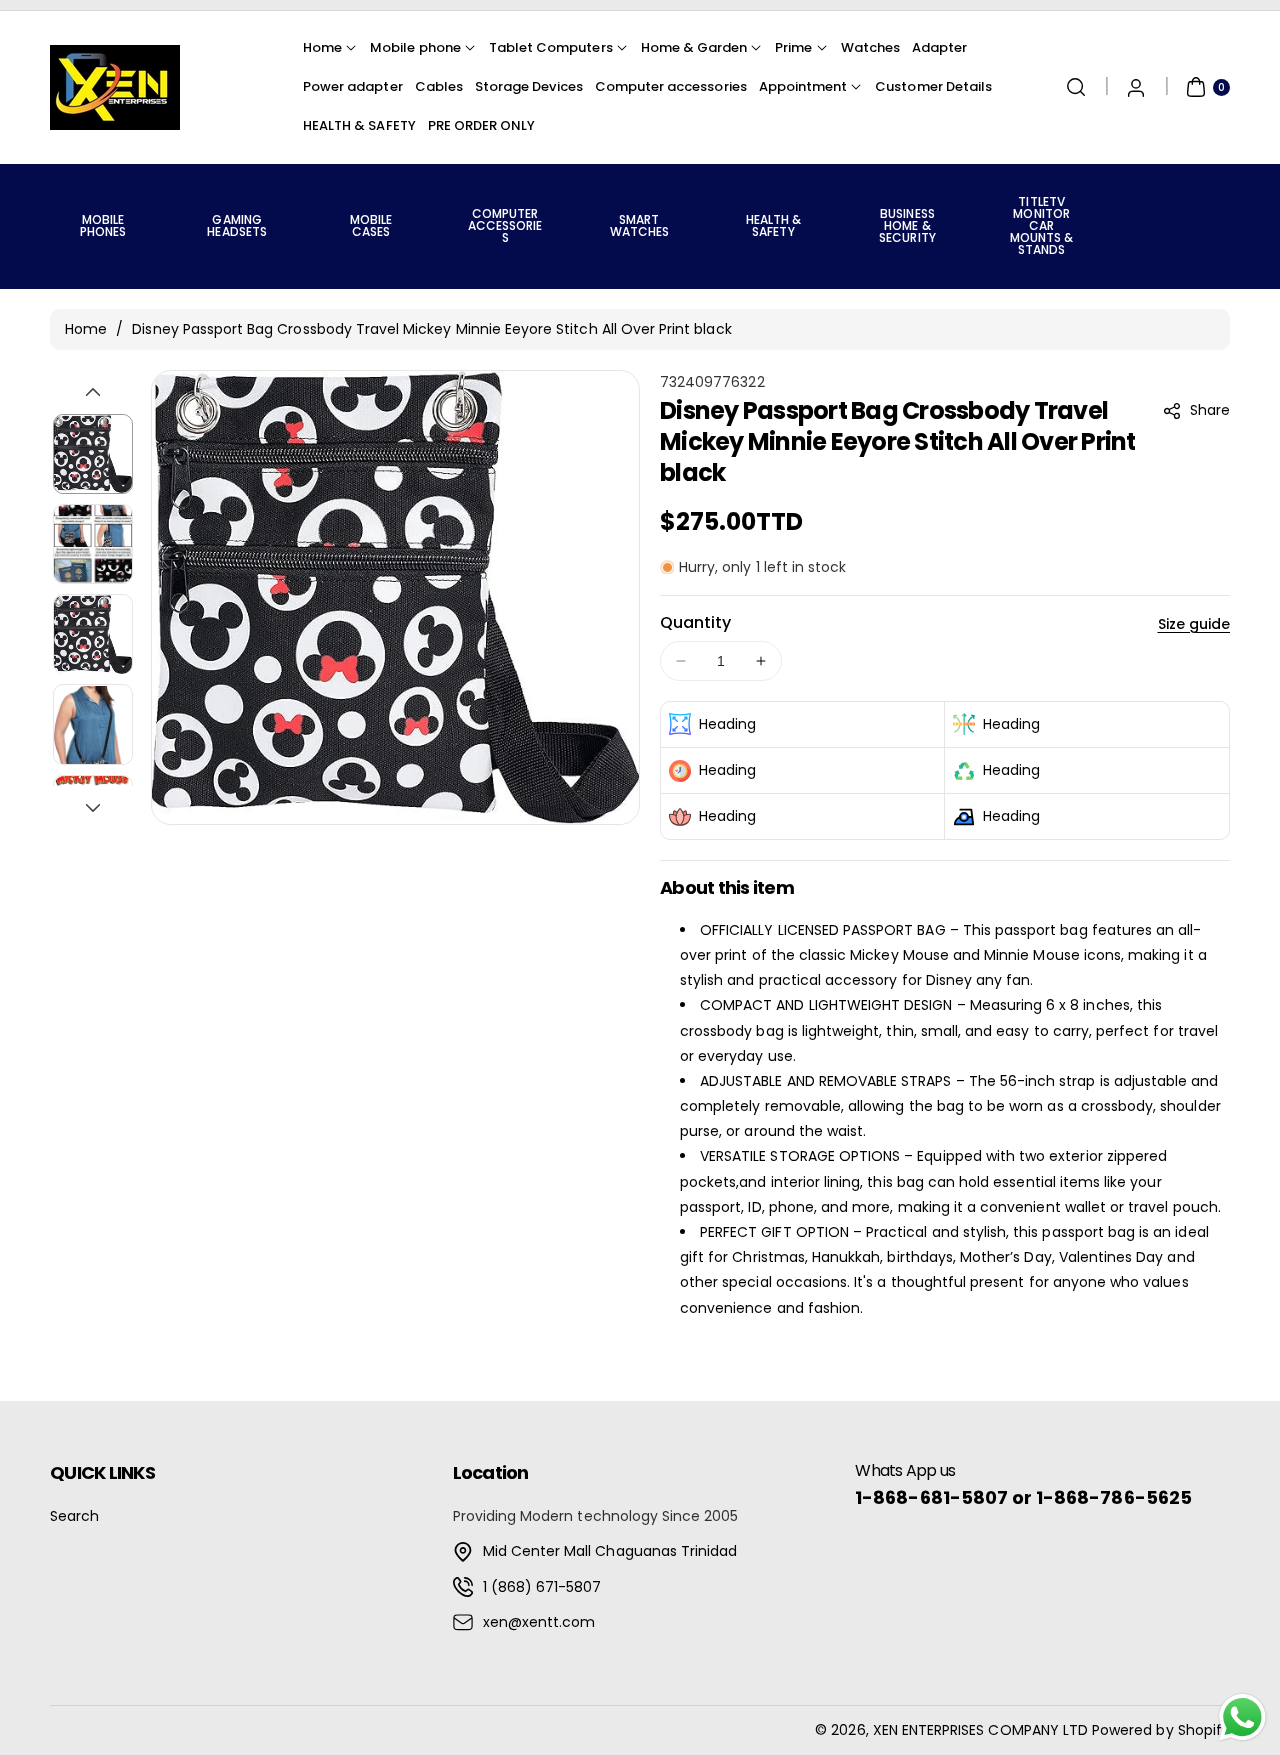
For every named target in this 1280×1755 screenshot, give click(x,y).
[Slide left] (93, 392)
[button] (1076, 87)
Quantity (695, 622)
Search (74, 1516)
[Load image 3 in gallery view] (93, 634)
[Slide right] (93, 808)
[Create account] (1136, 87)
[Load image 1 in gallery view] (93, 454)
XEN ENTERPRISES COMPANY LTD (980, 1730)
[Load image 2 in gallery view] (93, 544)
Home (86, 329)
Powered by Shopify (1161, 1730)
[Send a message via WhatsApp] (1242, 1717)
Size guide (1194, 624)
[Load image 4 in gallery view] (93, 725)
